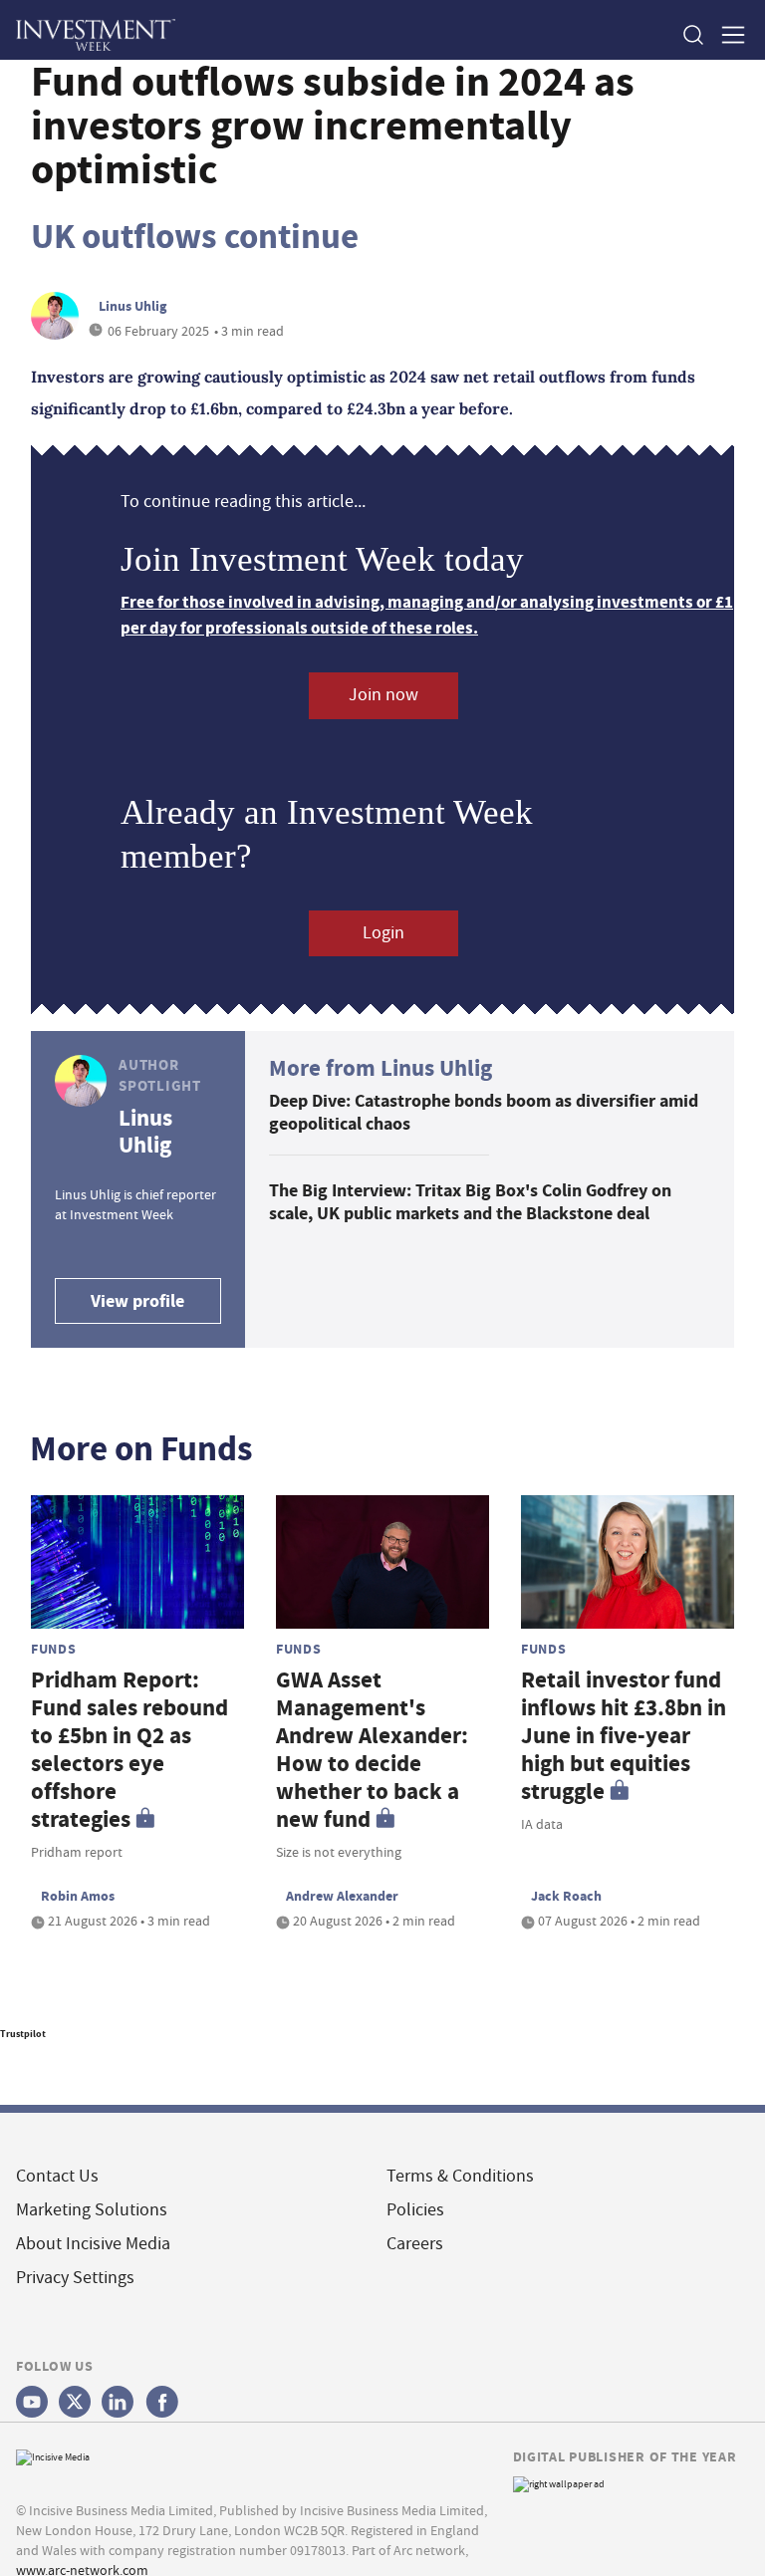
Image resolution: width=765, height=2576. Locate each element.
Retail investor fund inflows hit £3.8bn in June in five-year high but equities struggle (624, 1736)
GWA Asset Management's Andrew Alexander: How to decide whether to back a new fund (372, 1750)
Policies (415, 2210)
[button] (692, 34)
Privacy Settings (75, 2278)
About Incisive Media (93, 2244)
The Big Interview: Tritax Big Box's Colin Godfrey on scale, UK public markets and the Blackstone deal (470, 1202)
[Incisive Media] (53, 2455)
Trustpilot (23, 2034)
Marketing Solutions (92, 2210)
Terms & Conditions (460, 2176)
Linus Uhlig (132, 306)
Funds (54, 1649)
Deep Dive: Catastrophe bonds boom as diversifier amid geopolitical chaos (484, 1112)
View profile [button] (137, 1301)
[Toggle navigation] (727, 34)
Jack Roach (566, 1896)
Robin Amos (78, 1896)
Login (383, 933)
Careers (415, 2244)
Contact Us (57, 2176)
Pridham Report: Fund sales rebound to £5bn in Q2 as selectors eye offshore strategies (129, 1750)
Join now (383, 695)
